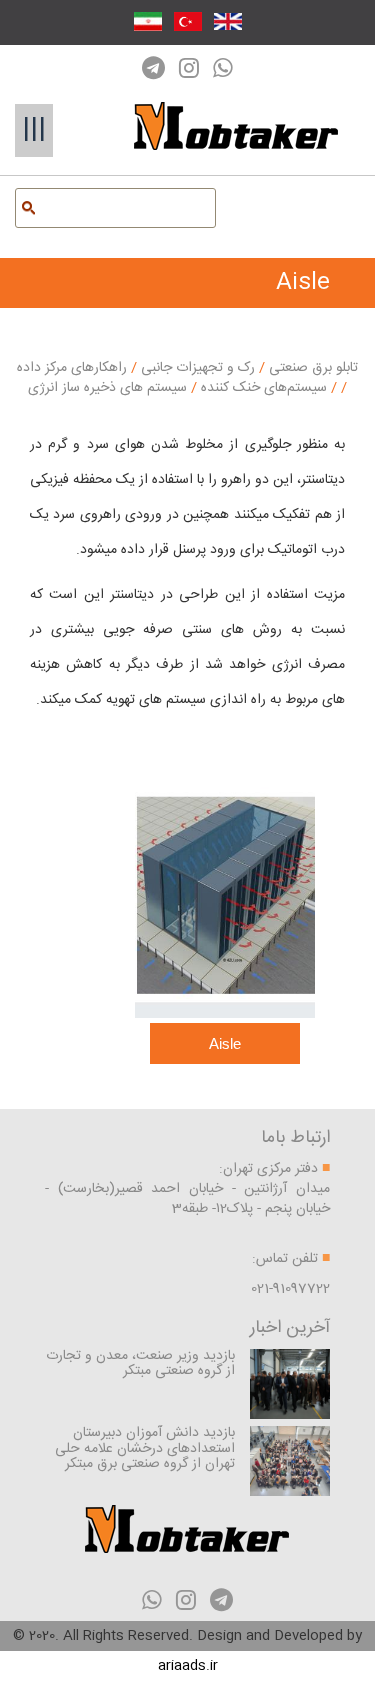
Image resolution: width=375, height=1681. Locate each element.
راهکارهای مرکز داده (72, 368)
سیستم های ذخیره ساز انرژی (184, 388)
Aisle (225, 1043)
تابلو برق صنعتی (311, 368)
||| (34, 130)
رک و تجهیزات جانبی (196, 368)
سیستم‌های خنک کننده (262, 388)
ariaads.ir (188, 1666)
